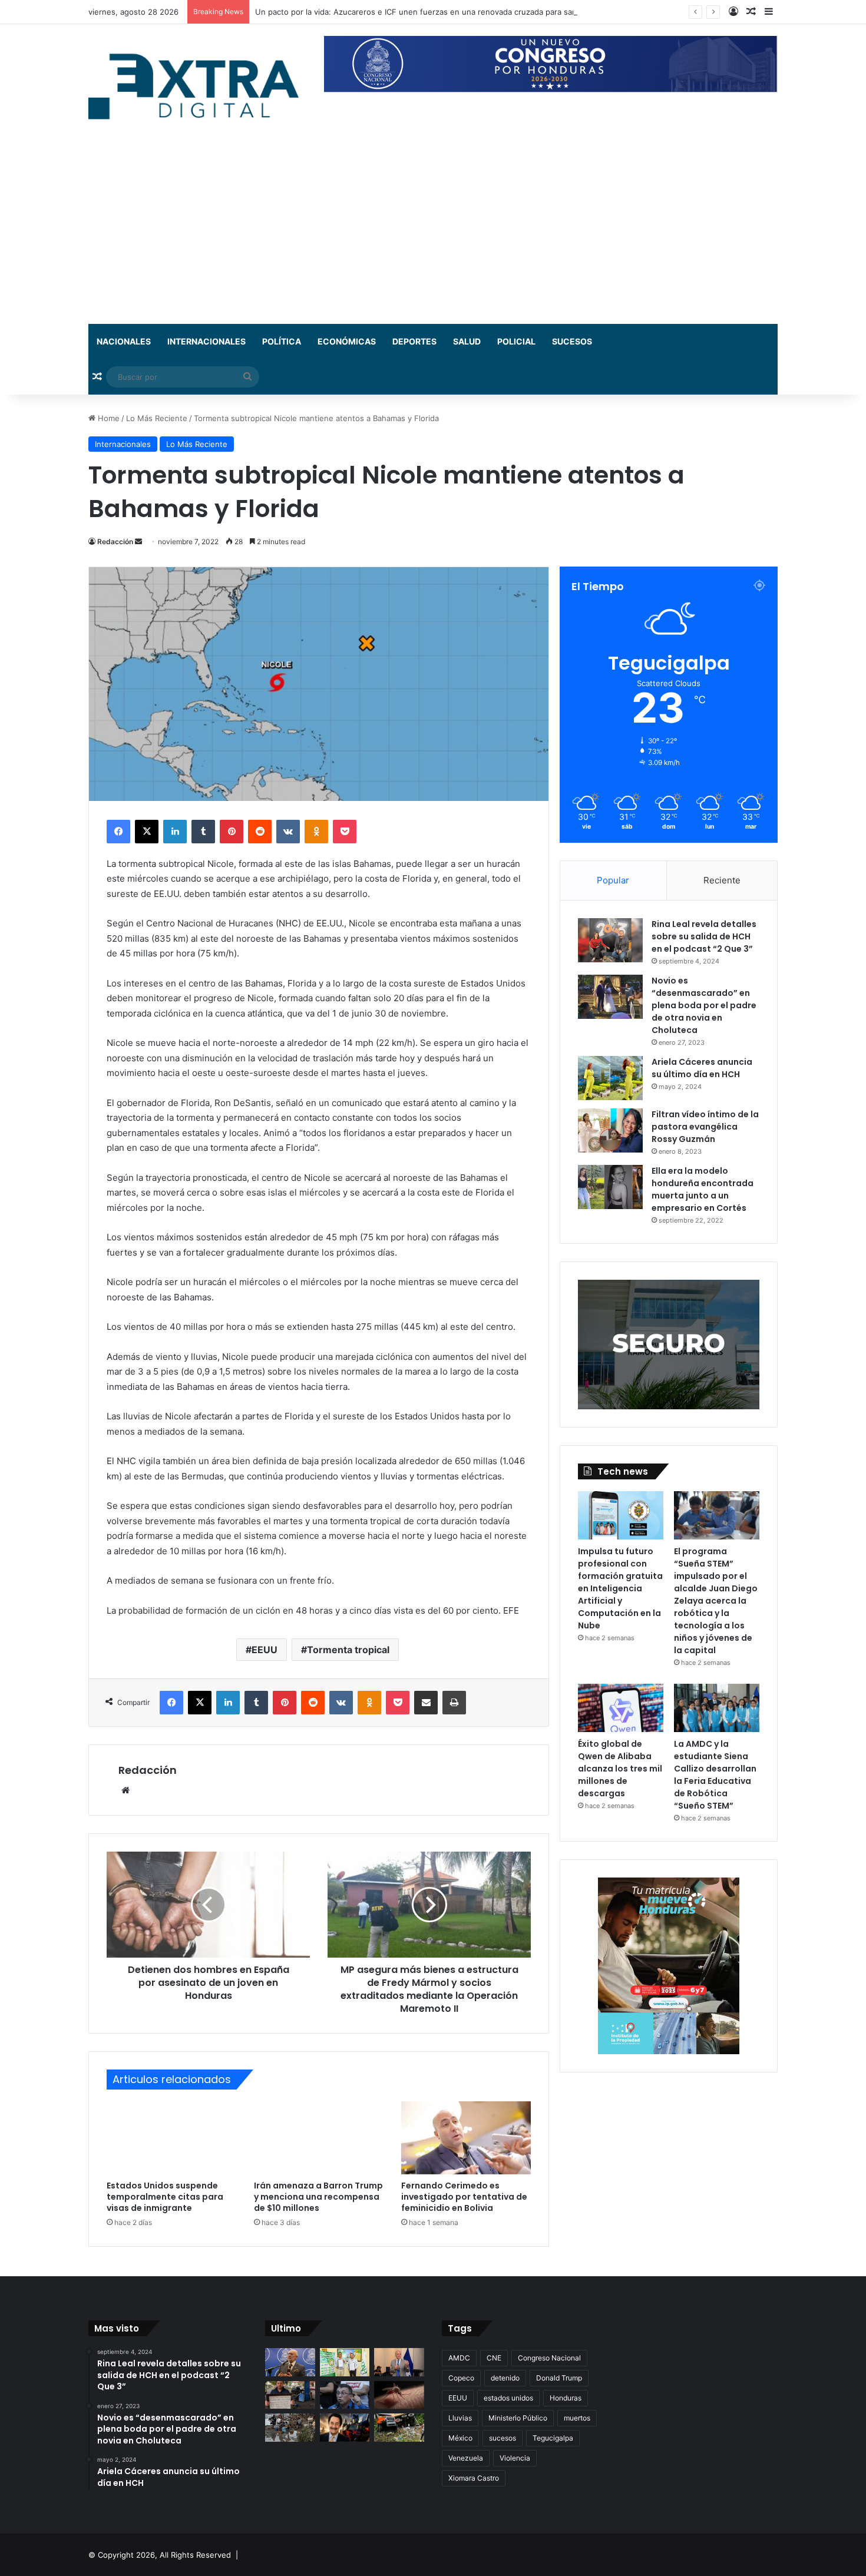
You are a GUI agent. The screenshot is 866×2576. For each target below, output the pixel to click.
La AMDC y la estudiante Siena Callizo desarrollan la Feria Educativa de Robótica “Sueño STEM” (715, 1775)
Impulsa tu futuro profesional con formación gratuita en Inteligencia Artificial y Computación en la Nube (620, 1588)
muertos (577, 2418)
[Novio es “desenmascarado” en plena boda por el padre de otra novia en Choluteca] (610, 997)
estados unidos (508, 2398)
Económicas (347, 341)
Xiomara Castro (474, 2478)
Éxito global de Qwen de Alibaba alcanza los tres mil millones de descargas (620, 1769)
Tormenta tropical (348, 1650)
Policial (516, 341)
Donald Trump (559, 2378)
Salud (467, 341)
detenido (505, 2378)
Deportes (414, 341)
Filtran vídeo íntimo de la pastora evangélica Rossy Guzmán (705, 1127)
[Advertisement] (433, 236)
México (460, 2438)
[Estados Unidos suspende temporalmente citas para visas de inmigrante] (171, 2138)
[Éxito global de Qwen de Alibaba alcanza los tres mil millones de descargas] (621, 1708)
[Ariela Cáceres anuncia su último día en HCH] (610, 1078)
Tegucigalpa (553, 2438)
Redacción (115, 542)
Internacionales (206, 341)
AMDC (459, 2358)
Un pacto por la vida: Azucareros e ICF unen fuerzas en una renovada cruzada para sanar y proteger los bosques (464, 12)
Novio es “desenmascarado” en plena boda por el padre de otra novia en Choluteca (704, 1005)
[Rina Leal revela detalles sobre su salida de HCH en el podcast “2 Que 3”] (610, 940)
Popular (613, 880)
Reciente (722, 880)
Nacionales (124, 341)
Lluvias (460, 2418)
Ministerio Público (518, 2418)
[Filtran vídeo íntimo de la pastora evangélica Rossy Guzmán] (610, 1130)
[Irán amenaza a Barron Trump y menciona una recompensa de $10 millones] (319, 2138)
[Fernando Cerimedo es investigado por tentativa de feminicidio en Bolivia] (466, 2138)
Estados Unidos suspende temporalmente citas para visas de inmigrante (165, 2197)
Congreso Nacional (549, 2358)
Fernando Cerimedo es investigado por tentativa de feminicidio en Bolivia (464, 2197)
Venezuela (466, 2458)
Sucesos (572, 341)
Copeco (461, 2378)
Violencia (515, 2458)
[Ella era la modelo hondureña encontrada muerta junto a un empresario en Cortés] (610, 1187)
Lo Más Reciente (157, 418)
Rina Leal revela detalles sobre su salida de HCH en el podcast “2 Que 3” (704, 936)
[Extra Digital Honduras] (197, 86)
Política (282, 341)
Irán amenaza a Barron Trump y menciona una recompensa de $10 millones (318, 2197)
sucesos (503, 2438)
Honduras (566, 2398)
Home (108, 418)
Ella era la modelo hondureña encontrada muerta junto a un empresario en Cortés (703, 1189)
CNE (494, 2358)
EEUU (265, 1650)
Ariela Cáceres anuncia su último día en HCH (702, 1068)
